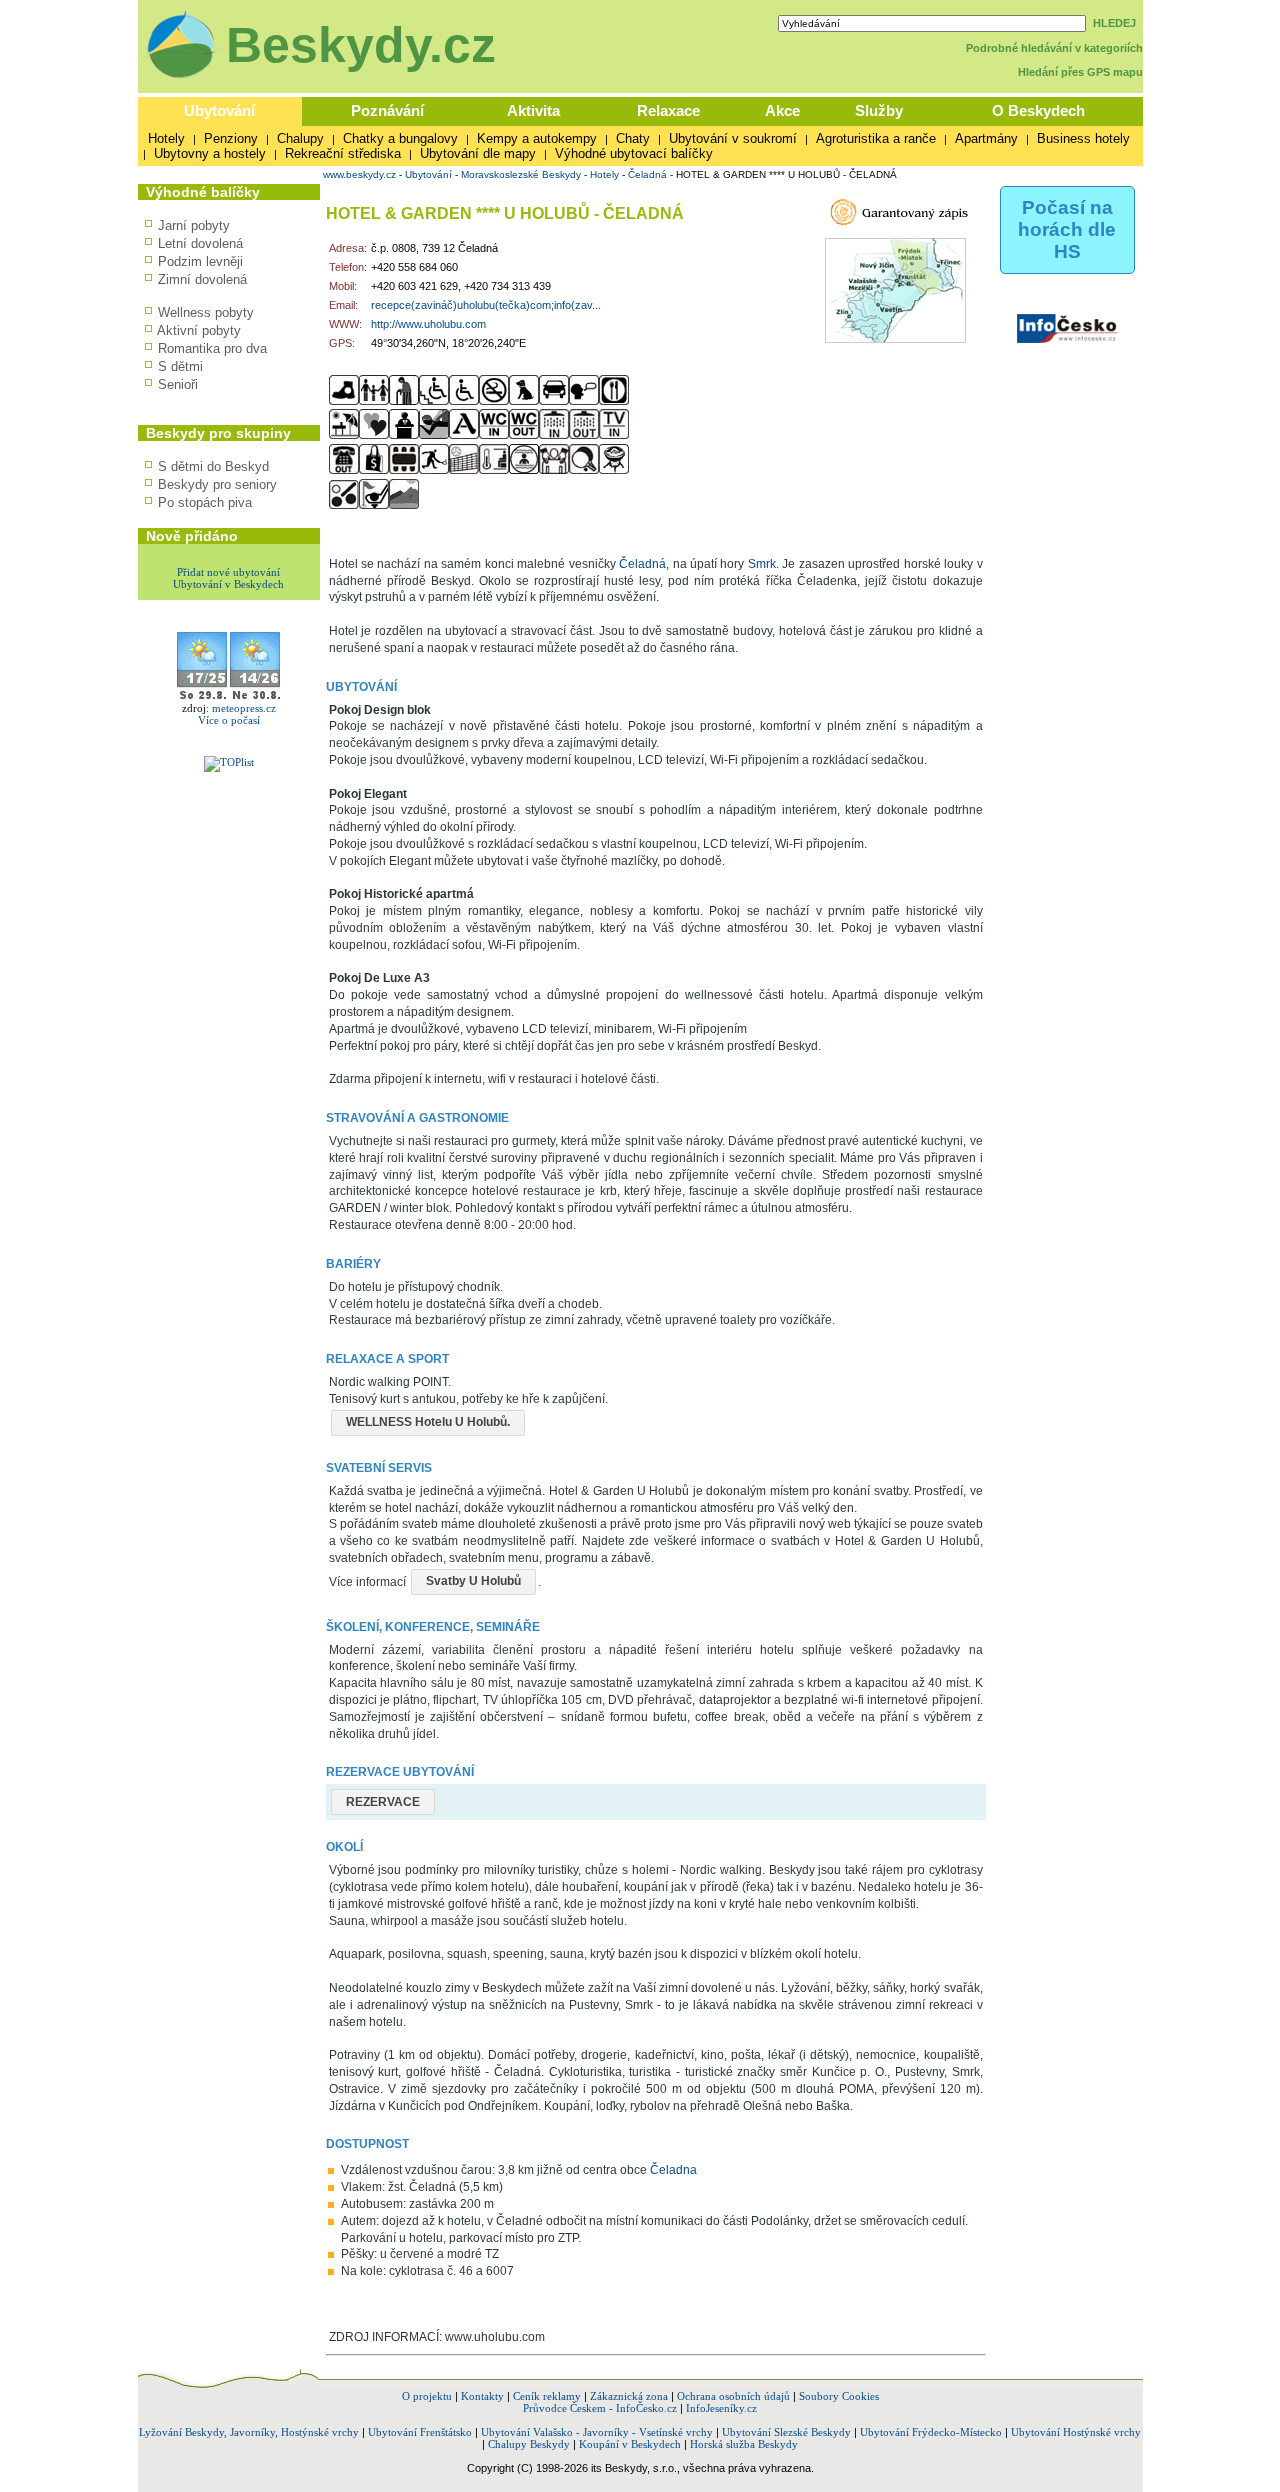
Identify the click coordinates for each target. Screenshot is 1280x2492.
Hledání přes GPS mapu (1080, 72)
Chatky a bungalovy (400, 138)
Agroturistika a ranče (876, 138)
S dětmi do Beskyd (213, 466)
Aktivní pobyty (199, 330)
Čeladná (647, 174)
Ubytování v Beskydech (228, 584)
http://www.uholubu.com (428, 324)
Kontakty (482, 2396)
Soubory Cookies (839, 2396)
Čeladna (673, 2170)
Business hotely (1083, 138)
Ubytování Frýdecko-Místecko (931, 2432)
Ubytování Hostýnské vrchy (1076, 2432)
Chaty (633, 138)
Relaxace (668, 110)
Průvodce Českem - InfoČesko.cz (600, 2408)
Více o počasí (229, 720)
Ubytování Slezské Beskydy (786, 2432)
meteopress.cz (244, 708)
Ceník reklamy (547, 2396)
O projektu (427, 2396)
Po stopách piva (205, 502)
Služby (879, 110)
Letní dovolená (200, 243)
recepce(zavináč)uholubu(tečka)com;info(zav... (486, 305)
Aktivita (533, 110)
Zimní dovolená (202, 279)
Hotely (166, 138)
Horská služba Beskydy (744, 2444)
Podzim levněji (200, 261)
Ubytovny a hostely (210, 153)
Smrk (762, 564)
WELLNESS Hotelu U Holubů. (428, 1422)
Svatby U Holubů (473, 1581)
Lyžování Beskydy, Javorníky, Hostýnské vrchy (249, 2432)
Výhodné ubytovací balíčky (634, 153)
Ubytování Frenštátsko (420, 2432)
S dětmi (180, 366)
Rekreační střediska (343, 153)
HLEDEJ (1114, 23)
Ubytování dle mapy (478, 153)
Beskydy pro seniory (217, 484)
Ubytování (219, 110)
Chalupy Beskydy (529, 2444)
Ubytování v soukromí (733, 138)
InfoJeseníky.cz (721, 2408)
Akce (782, 110)
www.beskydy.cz (359, 174)
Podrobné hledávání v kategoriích (1054, 48)
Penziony (231, 138)
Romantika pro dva (212, 348)
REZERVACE (383, 1802)
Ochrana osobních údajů (733, 2396)
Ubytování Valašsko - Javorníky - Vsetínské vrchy (597, 2432)
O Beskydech (1038, 110)
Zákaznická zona (629, 2396)
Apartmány (986, 138)
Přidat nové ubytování (228, 572)
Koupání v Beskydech (630, 2444)
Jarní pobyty (194, 225)
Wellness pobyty (206, 312)
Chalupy (300, 138)
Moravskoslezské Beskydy (521, 174)
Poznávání (387, 110)
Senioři (178, 384)
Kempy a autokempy (537, 138)
